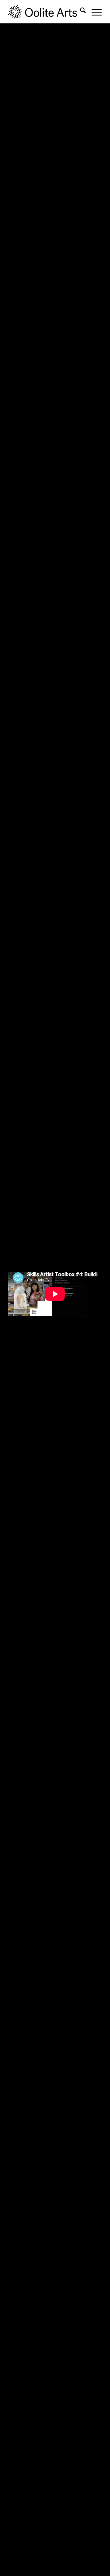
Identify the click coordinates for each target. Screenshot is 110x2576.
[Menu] (94, 12)
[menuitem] (80, 12)
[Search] (80, 12)
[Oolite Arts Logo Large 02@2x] (46, 12)
